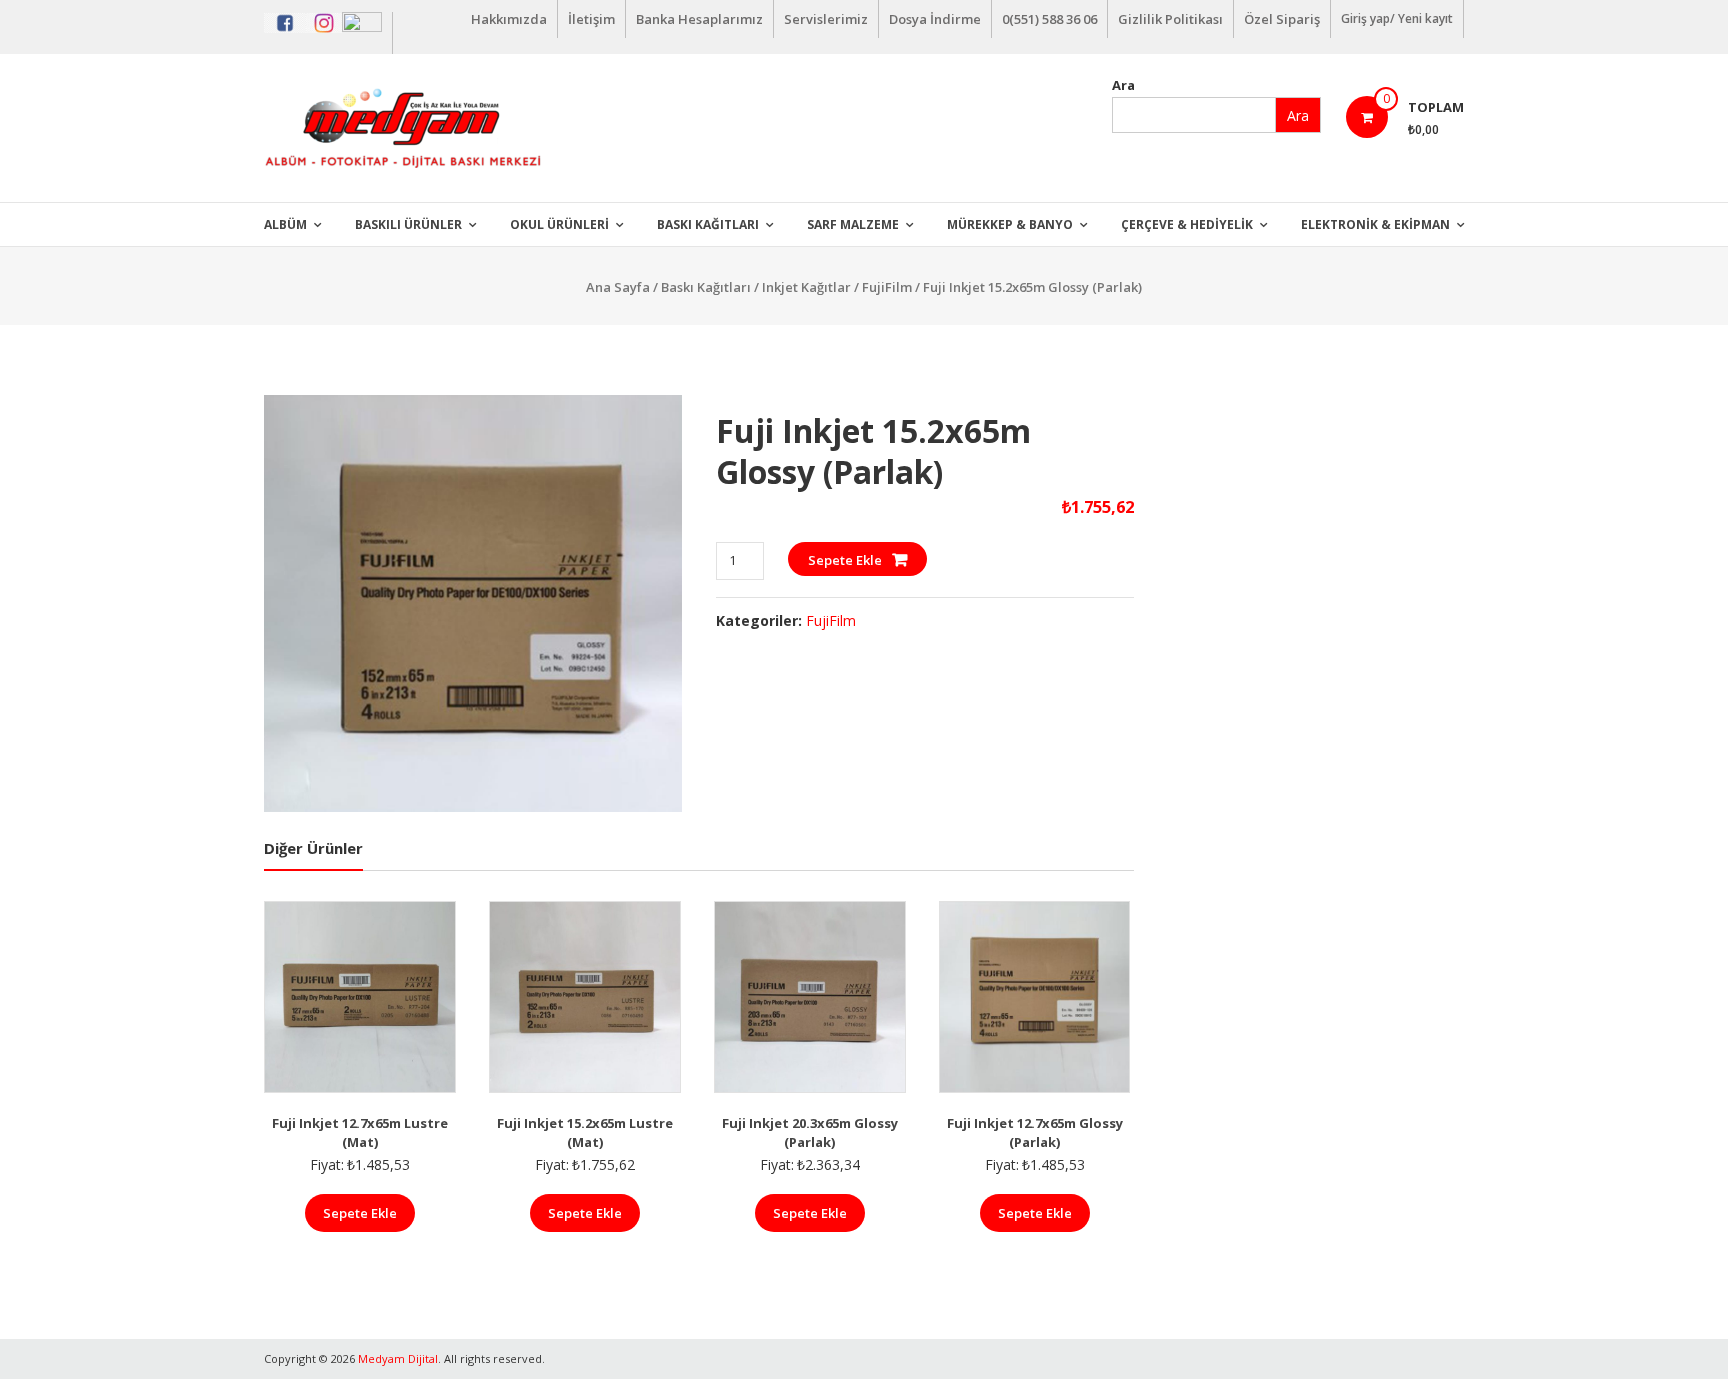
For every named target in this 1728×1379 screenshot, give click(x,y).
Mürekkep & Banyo (1010, 224)
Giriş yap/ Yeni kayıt (1397, 18)
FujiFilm (887, 287)
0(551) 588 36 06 (1049, 19)
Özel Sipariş (1282, 19)
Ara (1123, 85)
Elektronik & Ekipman (1375, 224)
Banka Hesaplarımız (699, 19)
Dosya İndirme (935, 19)
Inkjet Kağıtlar (806, 287)
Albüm (285, 224)
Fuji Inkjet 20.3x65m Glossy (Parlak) (810, 1133)
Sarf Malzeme (853, 224)
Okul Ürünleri (559, 224)
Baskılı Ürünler (408, 224)
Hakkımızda (509, 19)
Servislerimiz (826, 19)
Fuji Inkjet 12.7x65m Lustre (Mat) (360, 1133)
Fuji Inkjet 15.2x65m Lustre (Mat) (585, 1133)
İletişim (591, 19)
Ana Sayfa (618, 287)
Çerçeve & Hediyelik (1187, 224)
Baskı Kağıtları (708, 224)
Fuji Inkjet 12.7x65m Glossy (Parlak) (1035, 1133)
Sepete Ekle (845, 560)
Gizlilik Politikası (1170, 19)
